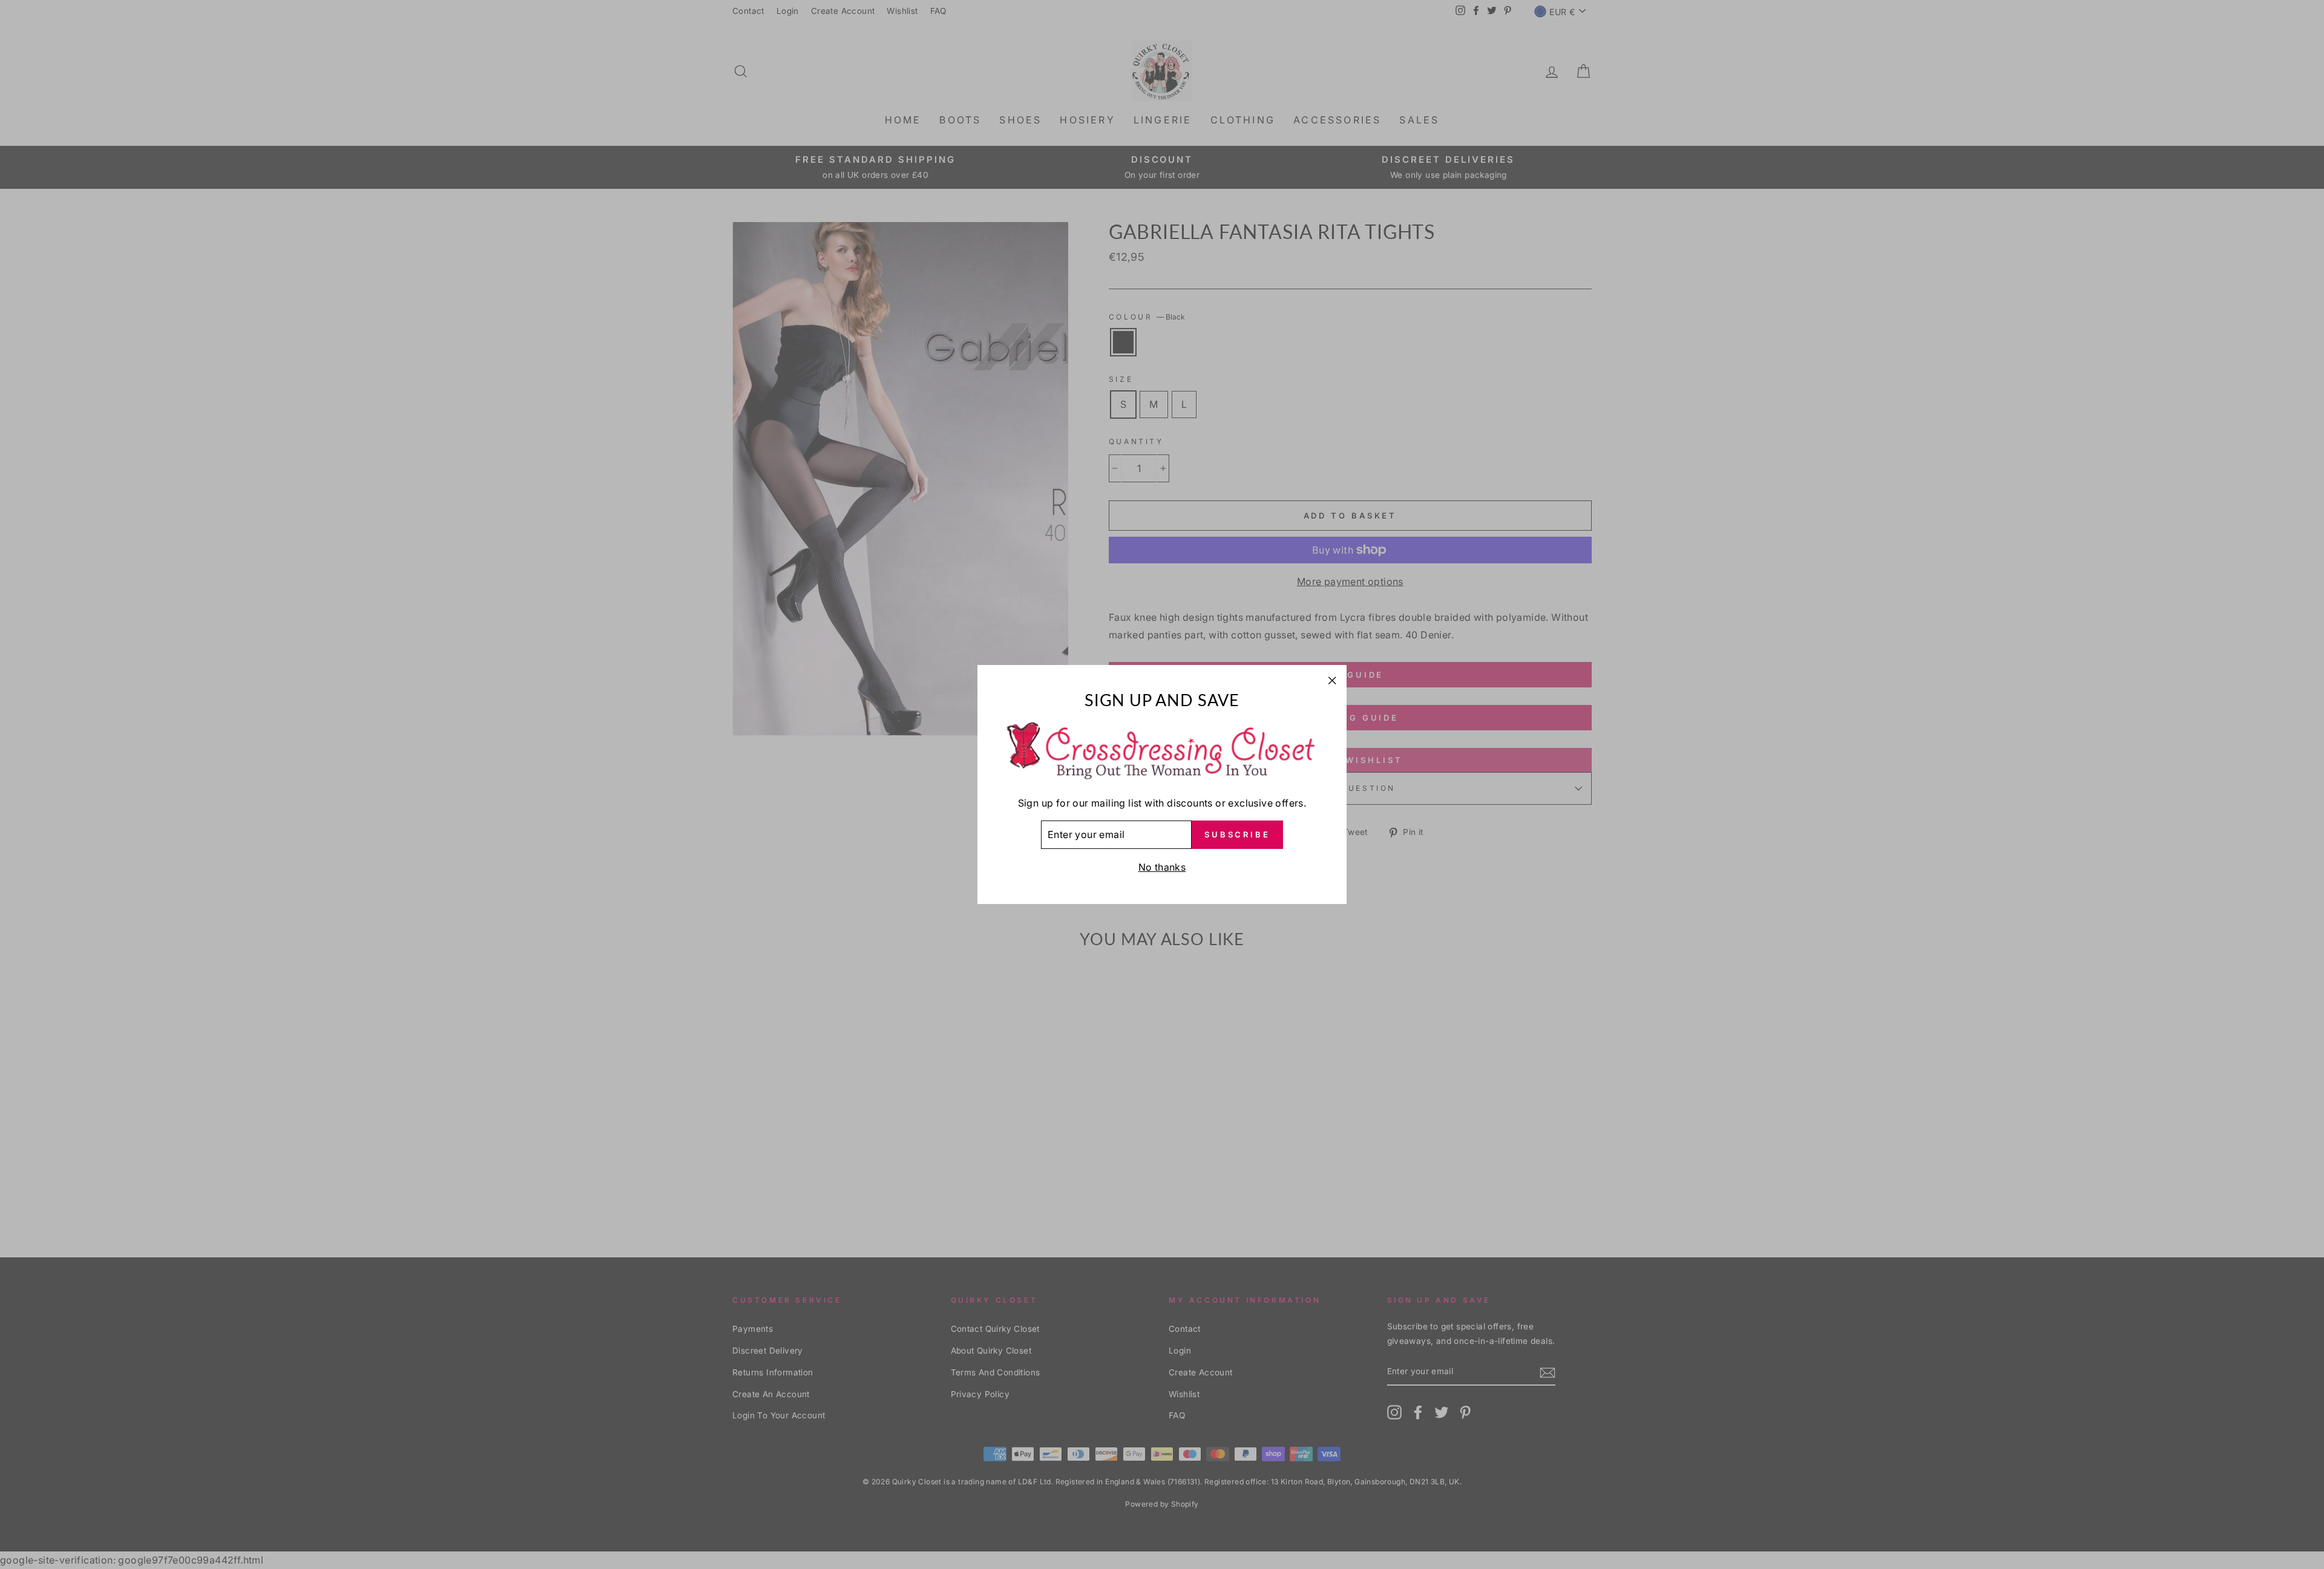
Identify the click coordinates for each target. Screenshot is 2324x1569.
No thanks (1162, 867)
